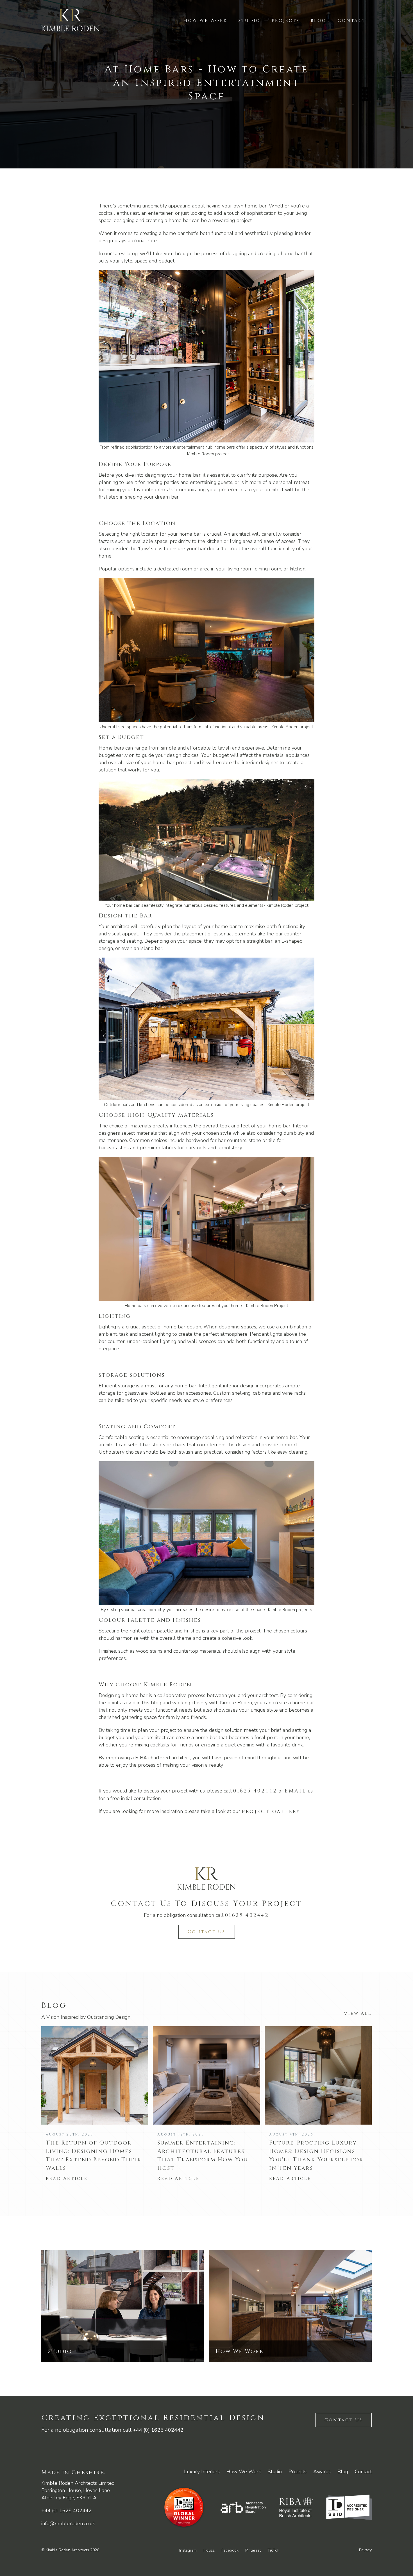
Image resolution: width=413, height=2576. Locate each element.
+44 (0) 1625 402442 (158, 2430)
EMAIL (295, 1791)
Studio (249, 20)
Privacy (365, 2550)
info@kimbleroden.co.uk (68, 2524)
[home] (71, 20)
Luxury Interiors (202, 2472)
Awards (322, 2472)
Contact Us (207, 1932)
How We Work (205, 20)
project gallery (271, 1811)
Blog (319, 20)
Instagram (188, 2550)
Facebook (230, 2550)
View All (358, 2013)
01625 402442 (255, 1791)
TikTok (273, 2550)
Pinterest (253, 2550)
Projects (286, 20)
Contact (352, 20)
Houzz (209, 2550)
